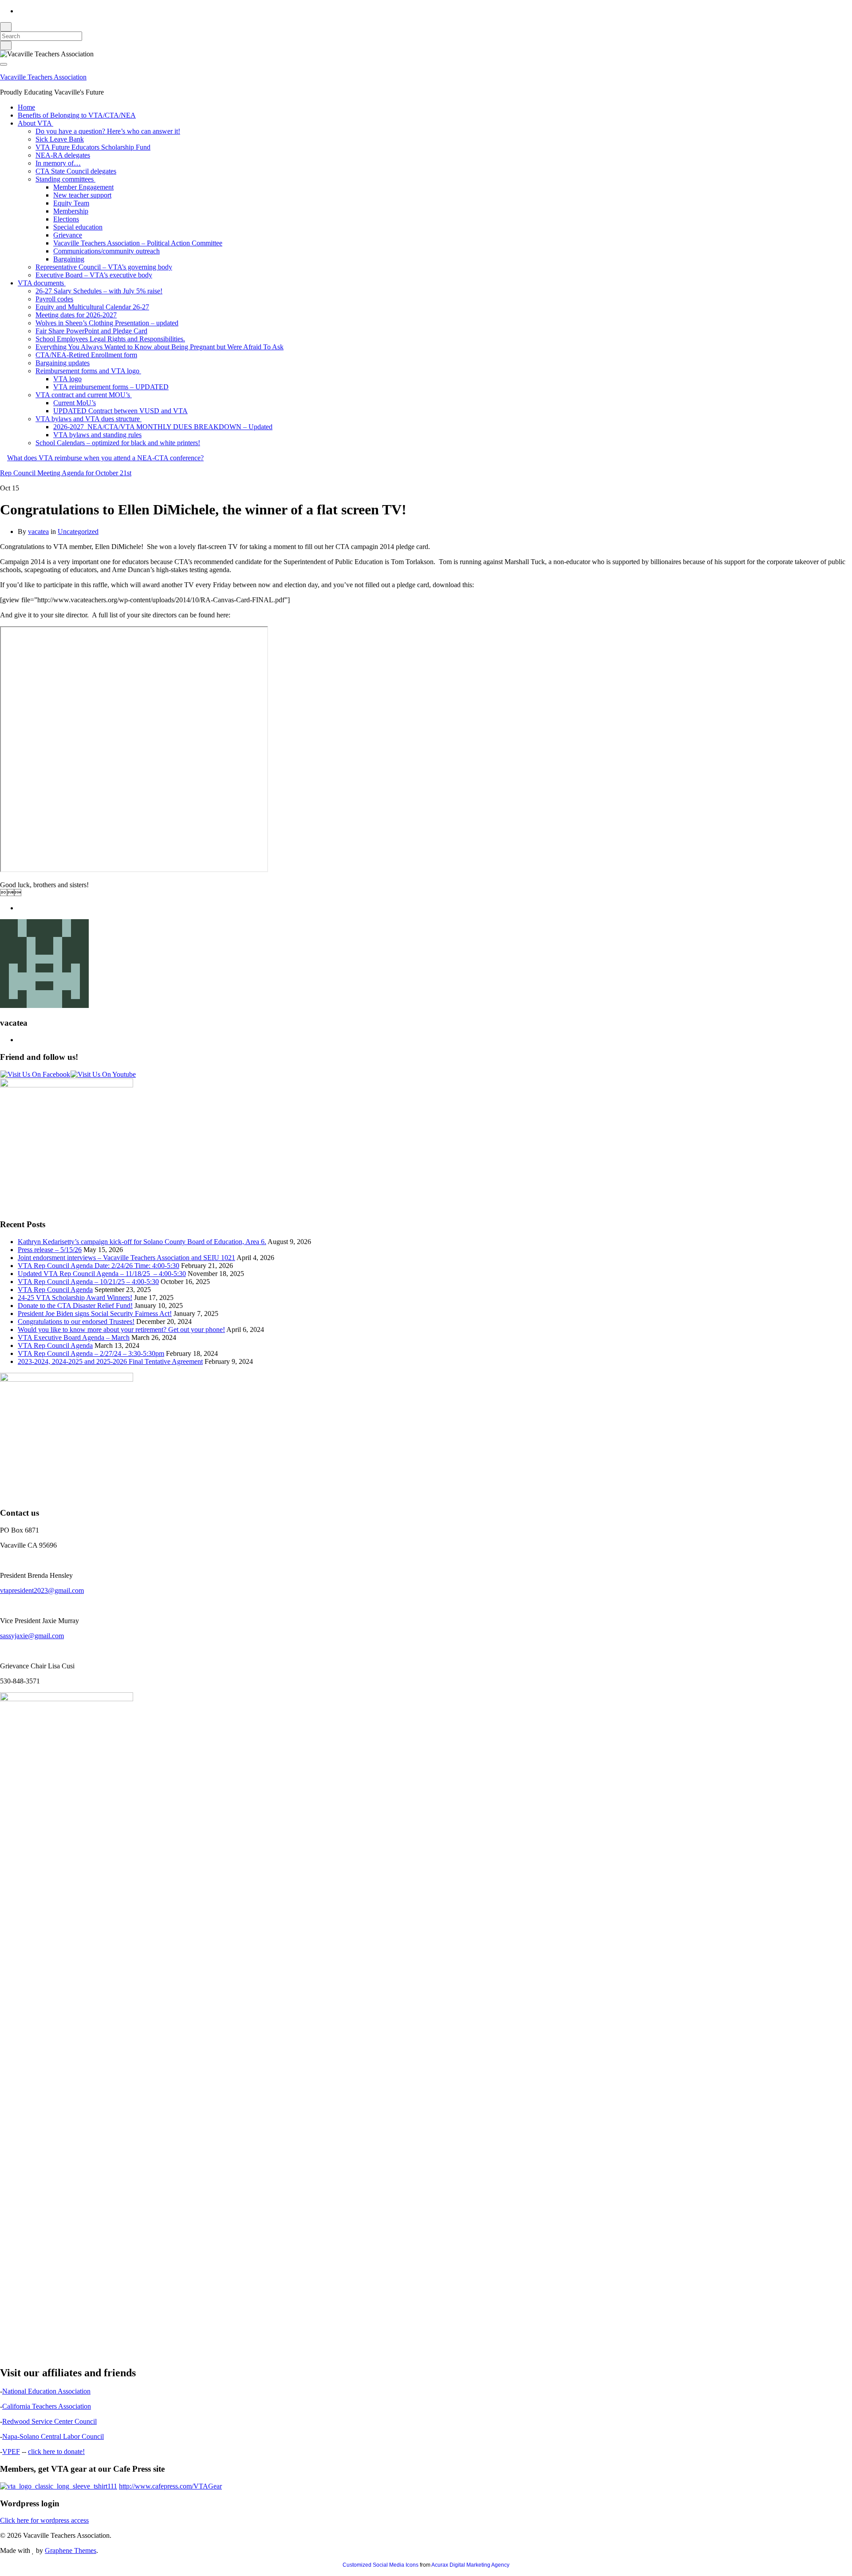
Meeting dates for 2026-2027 (76, 315)
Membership (71, 211)
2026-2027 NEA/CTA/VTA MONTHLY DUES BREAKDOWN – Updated (163, 427)
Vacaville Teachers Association (43, 77)
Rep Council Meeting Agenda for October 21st (66, 473)
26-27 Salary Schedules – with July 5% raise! (99, 291)
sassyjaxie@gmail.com (32, 1636)
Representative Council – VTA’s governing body (104, 267)
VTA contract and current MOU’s (84, 395)
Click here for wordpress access (44, 2520)
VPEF (11, 2452)
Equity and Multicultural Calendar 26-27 (92, 307)
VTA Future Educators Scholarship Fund (93, 147)
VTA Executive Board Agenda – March (74, 1337)
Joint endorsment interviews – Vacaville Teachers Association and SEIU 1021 (126, 1258)
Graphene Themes (71, 2550)
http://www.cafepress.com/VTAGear (170, 2486)
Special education (78, 227)
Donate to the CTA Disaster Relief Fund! (75, 1306)
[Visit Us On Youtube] (103, 1074)
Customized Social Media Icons (381, 2565)
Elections (66, 219)
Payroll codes (54, 299)
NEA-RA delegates (63, 155)
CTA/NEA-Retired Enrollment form (86, 355)
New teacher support (82, 195)
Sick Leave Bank (60, 139)
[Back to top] (3, 2572)
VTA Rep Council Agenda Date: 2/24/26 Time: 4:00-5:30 (99, 1266)
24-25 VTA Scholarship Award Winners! (75, 1298)
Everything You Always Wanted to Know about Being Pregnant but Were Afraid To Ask (160, 347)
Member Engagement (83, 187)
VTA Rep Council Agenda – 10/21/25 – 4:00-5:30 (88, 1282)
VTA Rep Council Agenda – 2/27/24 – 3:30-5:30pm (91, 1353)
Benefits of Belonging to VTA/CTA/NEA (77, 115)
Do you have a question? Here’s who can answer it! (108, 131)
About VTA (35, 123)
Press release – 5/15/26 (50, 1250)
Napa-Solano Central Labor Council (53, 2436)
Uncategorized (78, 531)
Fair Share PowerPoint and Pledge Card (91, 331)
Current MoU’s (75, 403)
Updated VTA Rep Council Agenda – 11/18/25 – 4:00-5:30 (102, 1274)
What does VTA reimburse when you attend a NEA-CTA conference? (105, 458)
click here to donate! (56, 2452)
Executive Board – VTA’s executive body (94, 275)
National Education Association (46, 2391)
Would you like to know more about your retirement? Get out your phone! (121, 1329)
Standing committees (65, 179)
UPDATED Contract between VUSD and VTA (120, 411)
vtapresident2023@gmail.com (42, 1590)
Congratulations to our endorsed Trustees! (76, 1322)
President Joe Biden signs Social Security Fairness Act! (95, 1314)
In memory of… (58, 163)
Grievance (68, 235)
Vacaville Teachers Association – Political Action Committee (138, 243)
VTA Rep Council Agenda (55, 1290)
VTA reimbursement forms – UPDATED (111, 387)
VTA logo (67, 379)
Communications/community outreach (106, 251)
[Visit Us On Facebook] (35, 1074)
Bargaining (69, 259)
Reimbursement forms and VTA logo (88, 371)
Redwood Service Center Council (49, 2421)
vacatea (38, 531)
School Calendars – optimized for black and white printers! (118, 443)
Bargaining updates (63, 363)
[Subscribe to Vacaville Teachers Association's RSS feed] (20, 11)
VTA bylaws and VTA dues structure (89, 419)
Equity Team (71, 203)
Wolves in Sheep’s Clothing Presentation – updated (107, 323)
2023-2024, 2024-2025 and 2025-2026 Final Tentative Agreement (110, 1361)
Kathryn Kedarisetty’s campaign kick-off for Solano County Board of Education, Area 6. (142, 1242)
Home (26, 107)
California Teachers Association (47, 2406)
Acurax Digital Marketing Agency (470, 2565)
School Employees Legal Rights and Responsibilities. (110, 339)
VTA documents (42, 283)
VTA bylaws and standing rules (97, 435)
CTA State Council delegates (76, 171)
